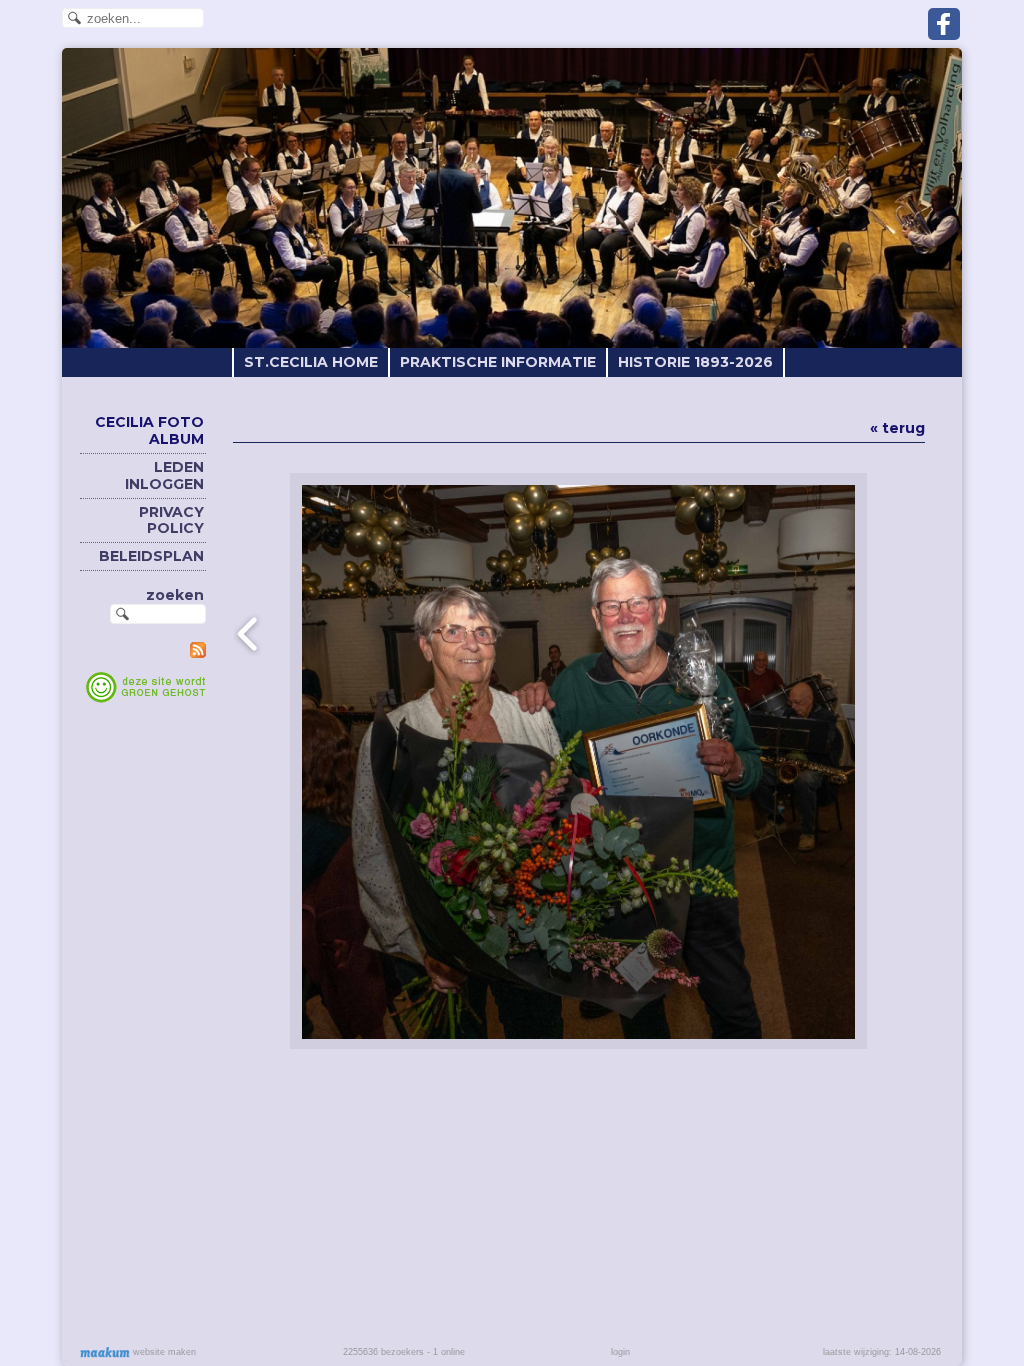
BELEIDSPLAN (151, 556)
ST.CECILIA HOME (311, 362)
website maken (163, 1352)
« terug (897, 428)
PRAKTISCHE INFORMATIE (498, 362)
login (620, 1352)
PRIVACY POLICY (171, 520)
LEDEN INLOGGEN (164, 475)
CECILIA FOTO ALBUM (149, 430)
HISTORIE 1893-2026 (695, 362)
